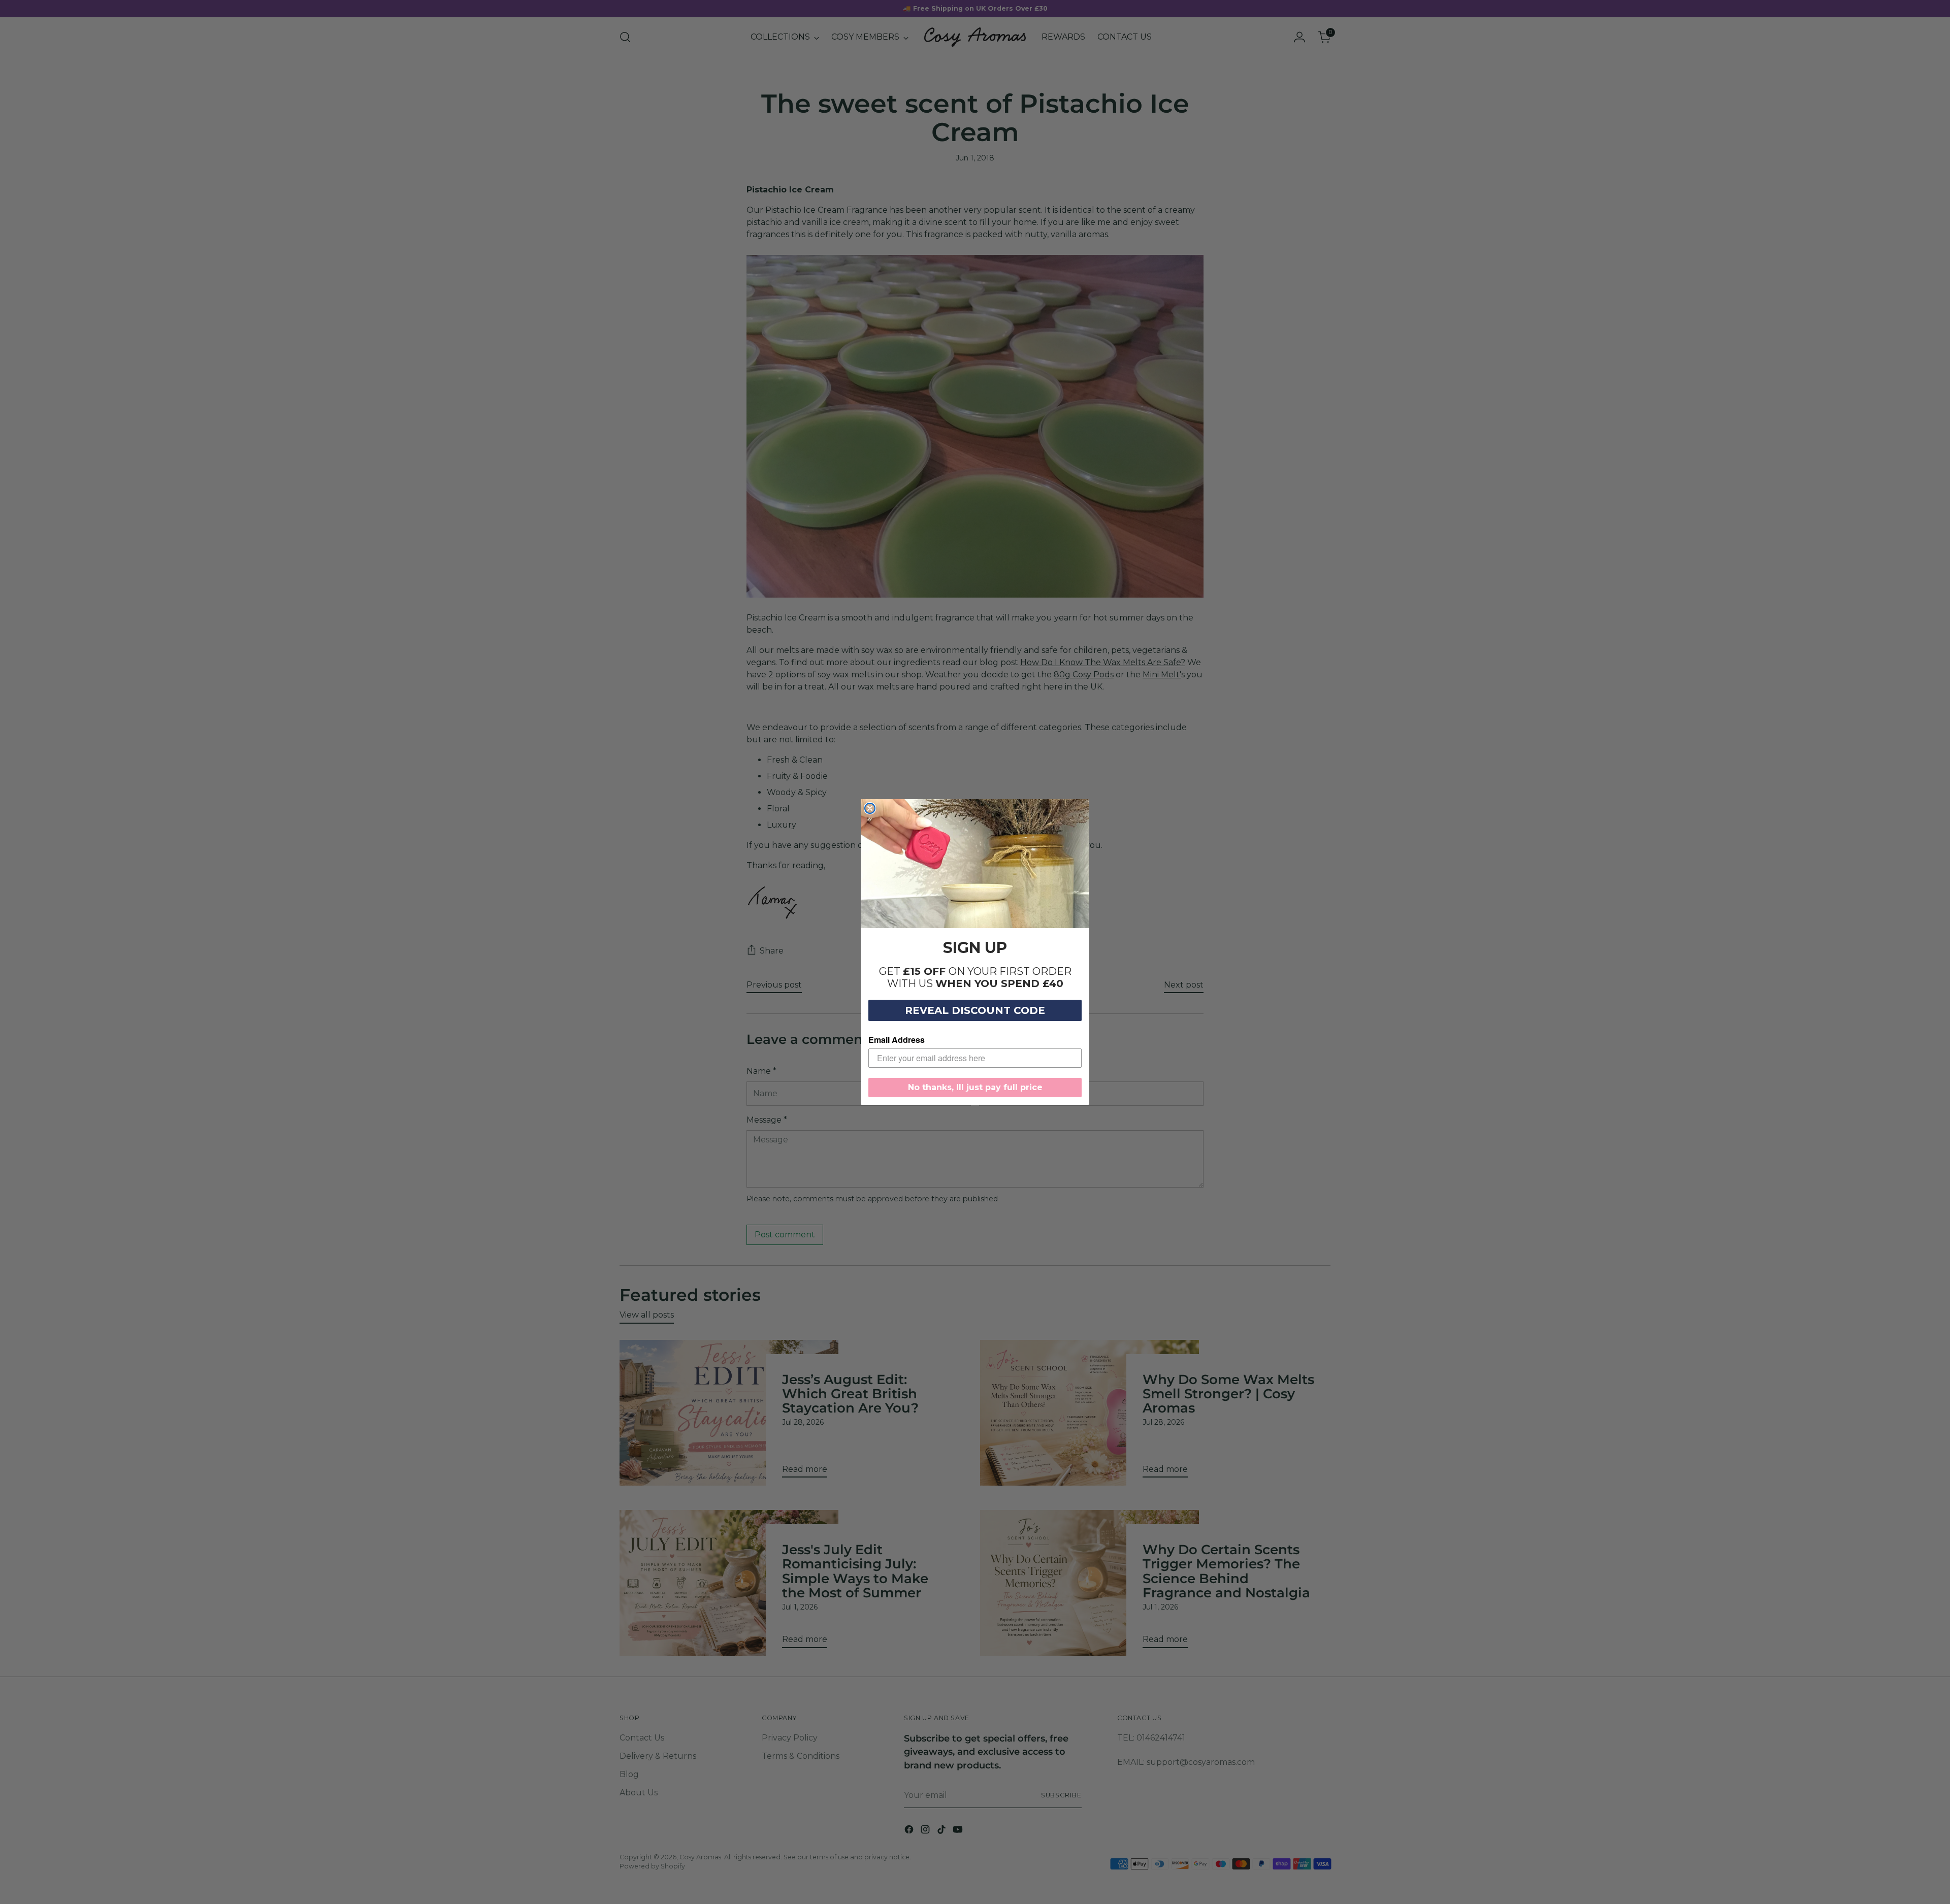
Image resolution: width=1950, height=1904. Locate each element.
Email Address (897, 1040)
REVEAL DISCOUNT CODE (975, 1010)
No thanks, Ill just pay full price (975, 1087)
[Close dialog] (870, 808)
